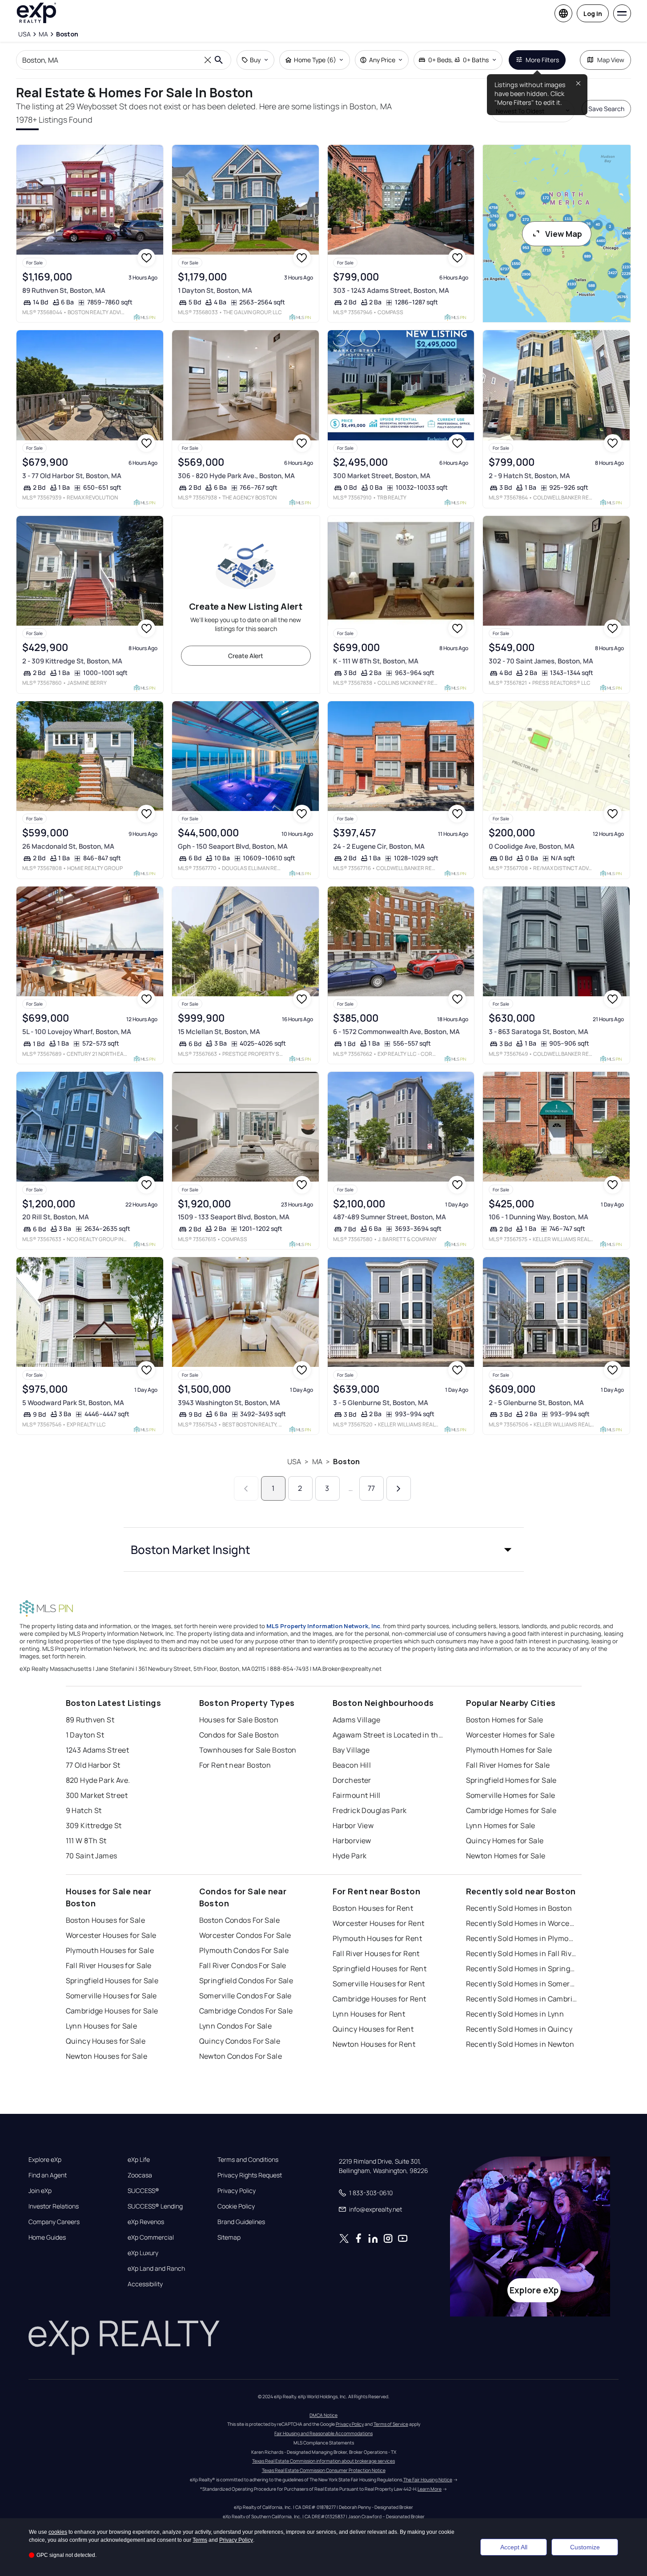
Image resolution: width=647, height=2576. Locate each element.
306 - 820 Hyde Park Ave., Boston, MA (236, 476)
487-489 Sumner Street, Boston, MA (390, 1217)
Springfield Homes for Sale (511, 1780)
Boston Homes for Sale (505, 1720)
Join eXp (40, 2191)
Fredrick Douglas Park (370, 1810)
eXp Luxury (143, 2253)
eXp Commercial (151, 2237)
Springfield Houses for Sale (112, 1981)
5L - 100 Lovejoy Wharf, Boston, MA (77, 1032)
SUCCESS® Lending (155, 2206)
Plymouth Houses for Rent (378, 1938)
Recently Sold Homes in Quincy (519, 2029)
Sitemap (229, 2237)
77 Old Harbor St (93, 1765)
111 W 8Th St (86, 1841)
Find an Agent (48, 2175)
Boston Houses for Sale (106, 1920)
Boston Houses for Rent (373, 1908)
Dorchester (352, 1780)
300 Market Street (97, 1795)
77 (371, 1488)
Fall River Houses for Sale (109, 1965)
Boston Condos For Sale (240, 1920)
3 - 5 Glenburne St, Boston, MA (381, 1403)
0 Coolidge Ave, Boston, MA (532, 846)
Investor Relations (54, 2206)
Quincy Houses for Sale (106, 2041)
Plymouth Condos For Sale (244, 1950)
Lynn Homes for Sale (501, 1825)
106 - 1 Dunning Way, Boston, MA (538, 1217)
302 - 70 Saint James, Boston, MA (541, 661)
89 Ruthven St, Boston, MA (64, 290)
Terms (200, 2540)
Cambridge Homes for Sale (511, 1810)
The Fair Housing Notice (428, 2480)
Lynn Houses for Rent (369, 2014)
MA (317, 1462)
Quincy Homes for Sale (505, 1841)
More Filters (542, 60)
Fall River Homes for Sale (508, 1765)
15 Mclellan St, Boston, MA (219, 1032)
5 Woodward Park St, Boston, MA (73, 1403)
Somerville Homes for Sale (511, 1795)
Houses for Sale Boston (239, 1720)
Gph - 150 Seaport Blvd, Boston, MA (233, 846)
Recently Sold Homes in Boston (519, 1908)
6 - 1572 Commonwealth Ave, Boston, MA (396, 1032)
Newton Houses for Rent (374, 2044)
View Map (564, 234)
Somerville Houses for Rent (379, 1984)
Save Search (606, 109)
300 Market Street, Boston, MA (382, 476)
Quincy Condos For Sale (240, 2041)
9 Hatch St (84, 1810)
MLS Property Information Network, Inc (323, 1626)
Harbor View (353, 1825)
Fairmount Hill (357, 1795)
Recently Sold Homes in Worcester (522, 1923)
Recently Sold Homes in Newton (520, 2044)
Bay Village (351, 1750)
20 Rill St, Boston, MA (56, 1217)
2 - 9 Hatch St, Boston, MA (529, 476)
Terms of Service (391, 2424)
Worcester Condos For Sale (245, 1935)
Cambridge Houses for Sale (112, 2011)
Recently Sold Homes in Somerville (522, 1984)
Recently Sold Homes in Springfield (522, 1969)
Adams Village (357, 1720)
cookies (58, 2532)
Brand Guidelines (241, 2222)
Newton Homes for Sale (506, 1856)
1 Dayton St (85, 1735)
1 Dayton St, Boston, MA (215, 290)
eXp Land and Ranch (156, 2268)
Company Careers (54, 2222)
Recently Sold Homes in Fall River (522, 1953)
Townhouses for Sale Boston (248, 1750)
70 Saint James (92, 1856)
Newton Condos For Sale (241, 2056)
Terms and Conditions (248, 2160)
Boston (346, 1462)
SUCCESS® (143, 2191)
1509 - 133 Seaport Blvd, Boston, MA (234, 1217)
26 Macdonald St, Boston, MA (68, 846)
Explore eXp (45, 2160)
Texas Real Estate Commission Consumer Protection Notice (324, 2470)
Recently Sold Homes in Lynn (515, 2014)
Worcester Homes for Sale (510, 1735)
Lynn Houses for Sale (102, 2026)
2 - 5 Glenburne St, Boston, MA (536, 1403)
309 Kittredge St (94, 1825)
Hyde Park (350, 1856)
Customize (585, 2547)
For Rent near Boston (235, 1765)
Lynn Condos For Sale (236, 2026)
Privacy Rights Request (250, 2175)
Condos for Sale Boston (239, 1735)
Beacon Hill (352, 1765)
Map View (611, 60)
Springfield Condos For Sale (246, 1981)
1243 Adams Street (97, 1750)
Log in (593, 14)
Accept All (514, 2547)
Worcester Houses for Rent (379, 1923)
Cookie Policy (236, 2206)
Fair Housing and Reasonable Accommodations (323, 2433)
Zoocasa (140, 2175)
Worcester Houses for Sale (111, 1935)
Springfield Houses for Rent (380, 1969)
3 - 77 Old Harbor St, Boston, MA (72, 476)
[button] (324, 1550)
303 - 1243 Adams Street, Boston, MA (391, 290)
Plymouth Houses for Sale (110, 1950)
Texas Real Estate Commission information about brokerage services (323, 2461)
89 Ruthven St (90, 1720)
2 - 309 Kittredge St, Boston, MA (72, 661)
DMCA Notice (323, 2415)
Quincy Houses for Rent (373, 2029)
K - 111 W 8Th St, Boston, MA (376, 661)
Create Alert (246, 656)
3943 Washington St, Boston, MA (229, 1403)
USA (294, 1462)
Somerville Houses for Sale (111, 1996)
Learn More (430, 2489)
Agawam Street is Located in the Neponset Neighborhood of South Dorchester (388, 1735)
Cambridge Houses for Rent (380, 1999)
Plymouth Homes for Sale (509, 1750)
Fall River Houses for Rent (376, 1953)
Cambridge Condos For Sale (246, 2011)
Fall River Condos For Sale (243, 1965)
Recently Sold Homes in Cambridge (522, 1999)
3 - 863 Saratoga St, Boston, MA (538, 1032)
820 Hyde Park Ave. (98, 1780)
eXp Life (139, 2160)
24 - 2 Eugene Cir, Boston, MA (379, 846)
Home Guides (47, 2237)
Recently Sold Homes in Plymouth (522, 1938)
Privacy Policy (237, 2191)
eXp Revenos (146, 2222)
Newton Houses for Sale (107, 2056)
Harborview (352, 1841)
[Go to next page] (399, 1488)
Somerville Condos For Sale (245, 1996)
